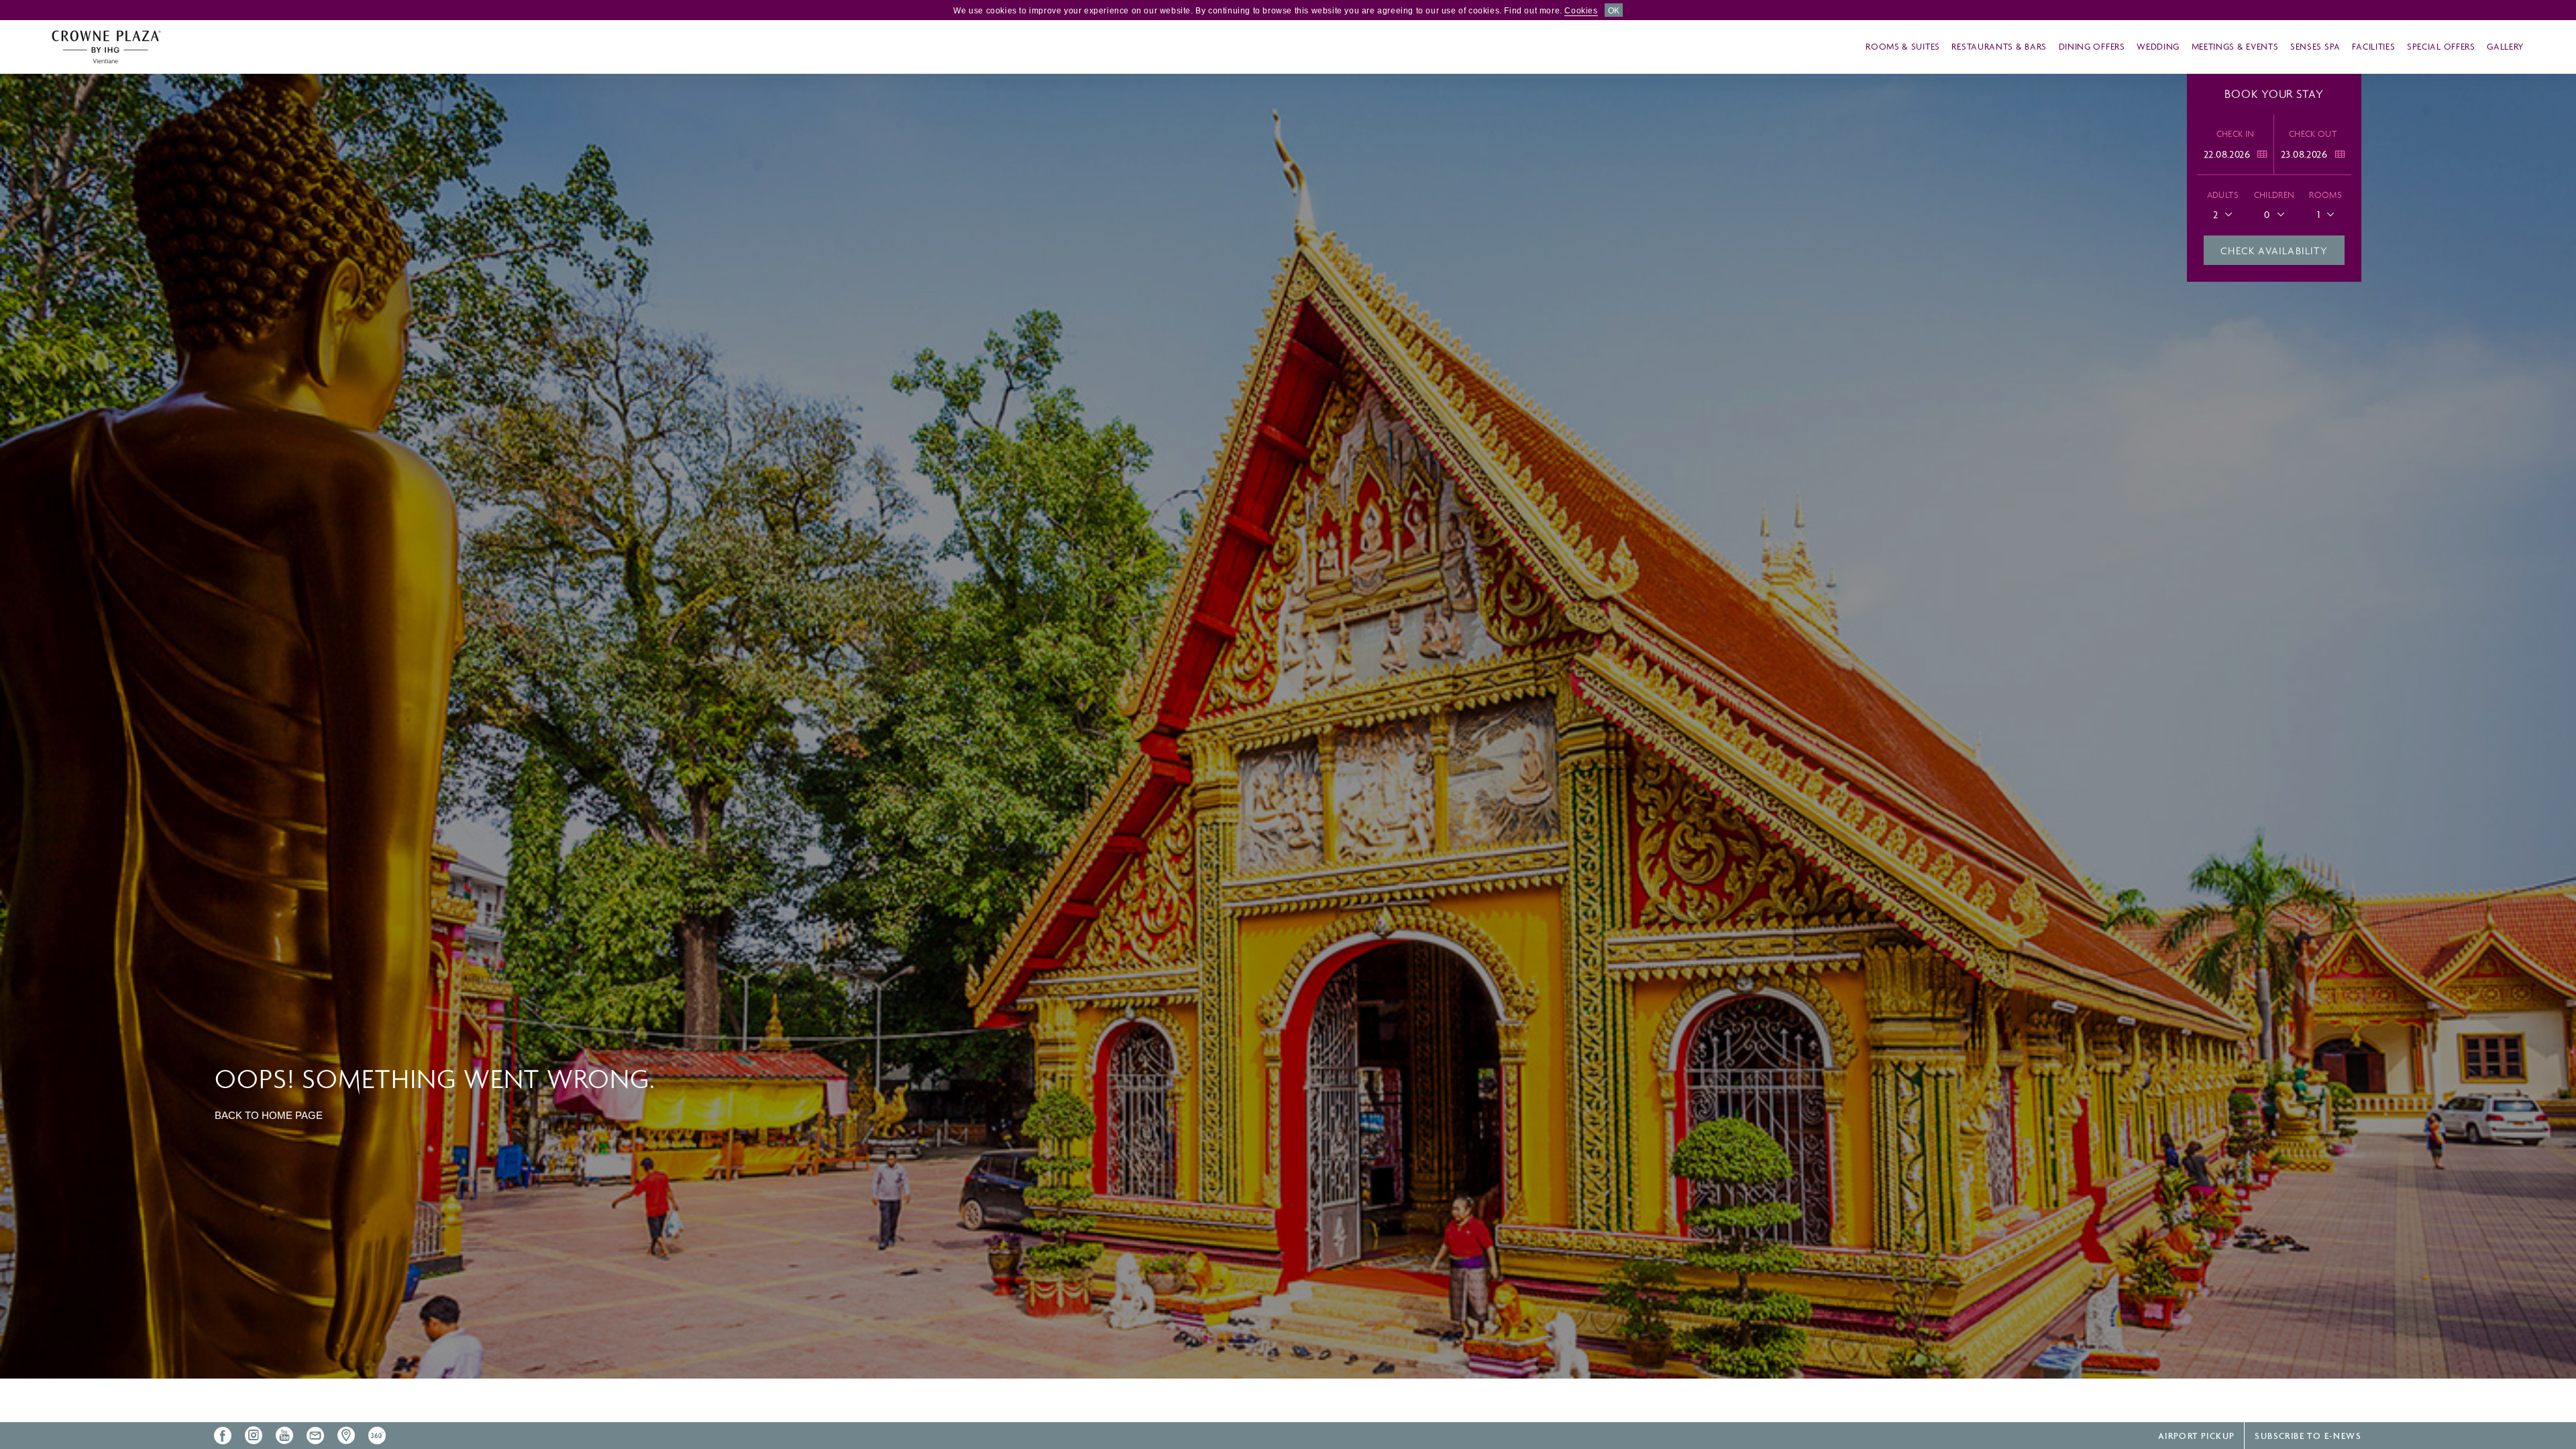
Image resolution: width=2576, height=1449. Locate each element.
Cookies (1581, 11)
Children (2274, 195)
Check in (2236, 134)
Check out (2313, 134)
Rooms (2325, 195)
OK (1614, 11)
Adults (2223, 195)
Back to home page (269, 1115)
